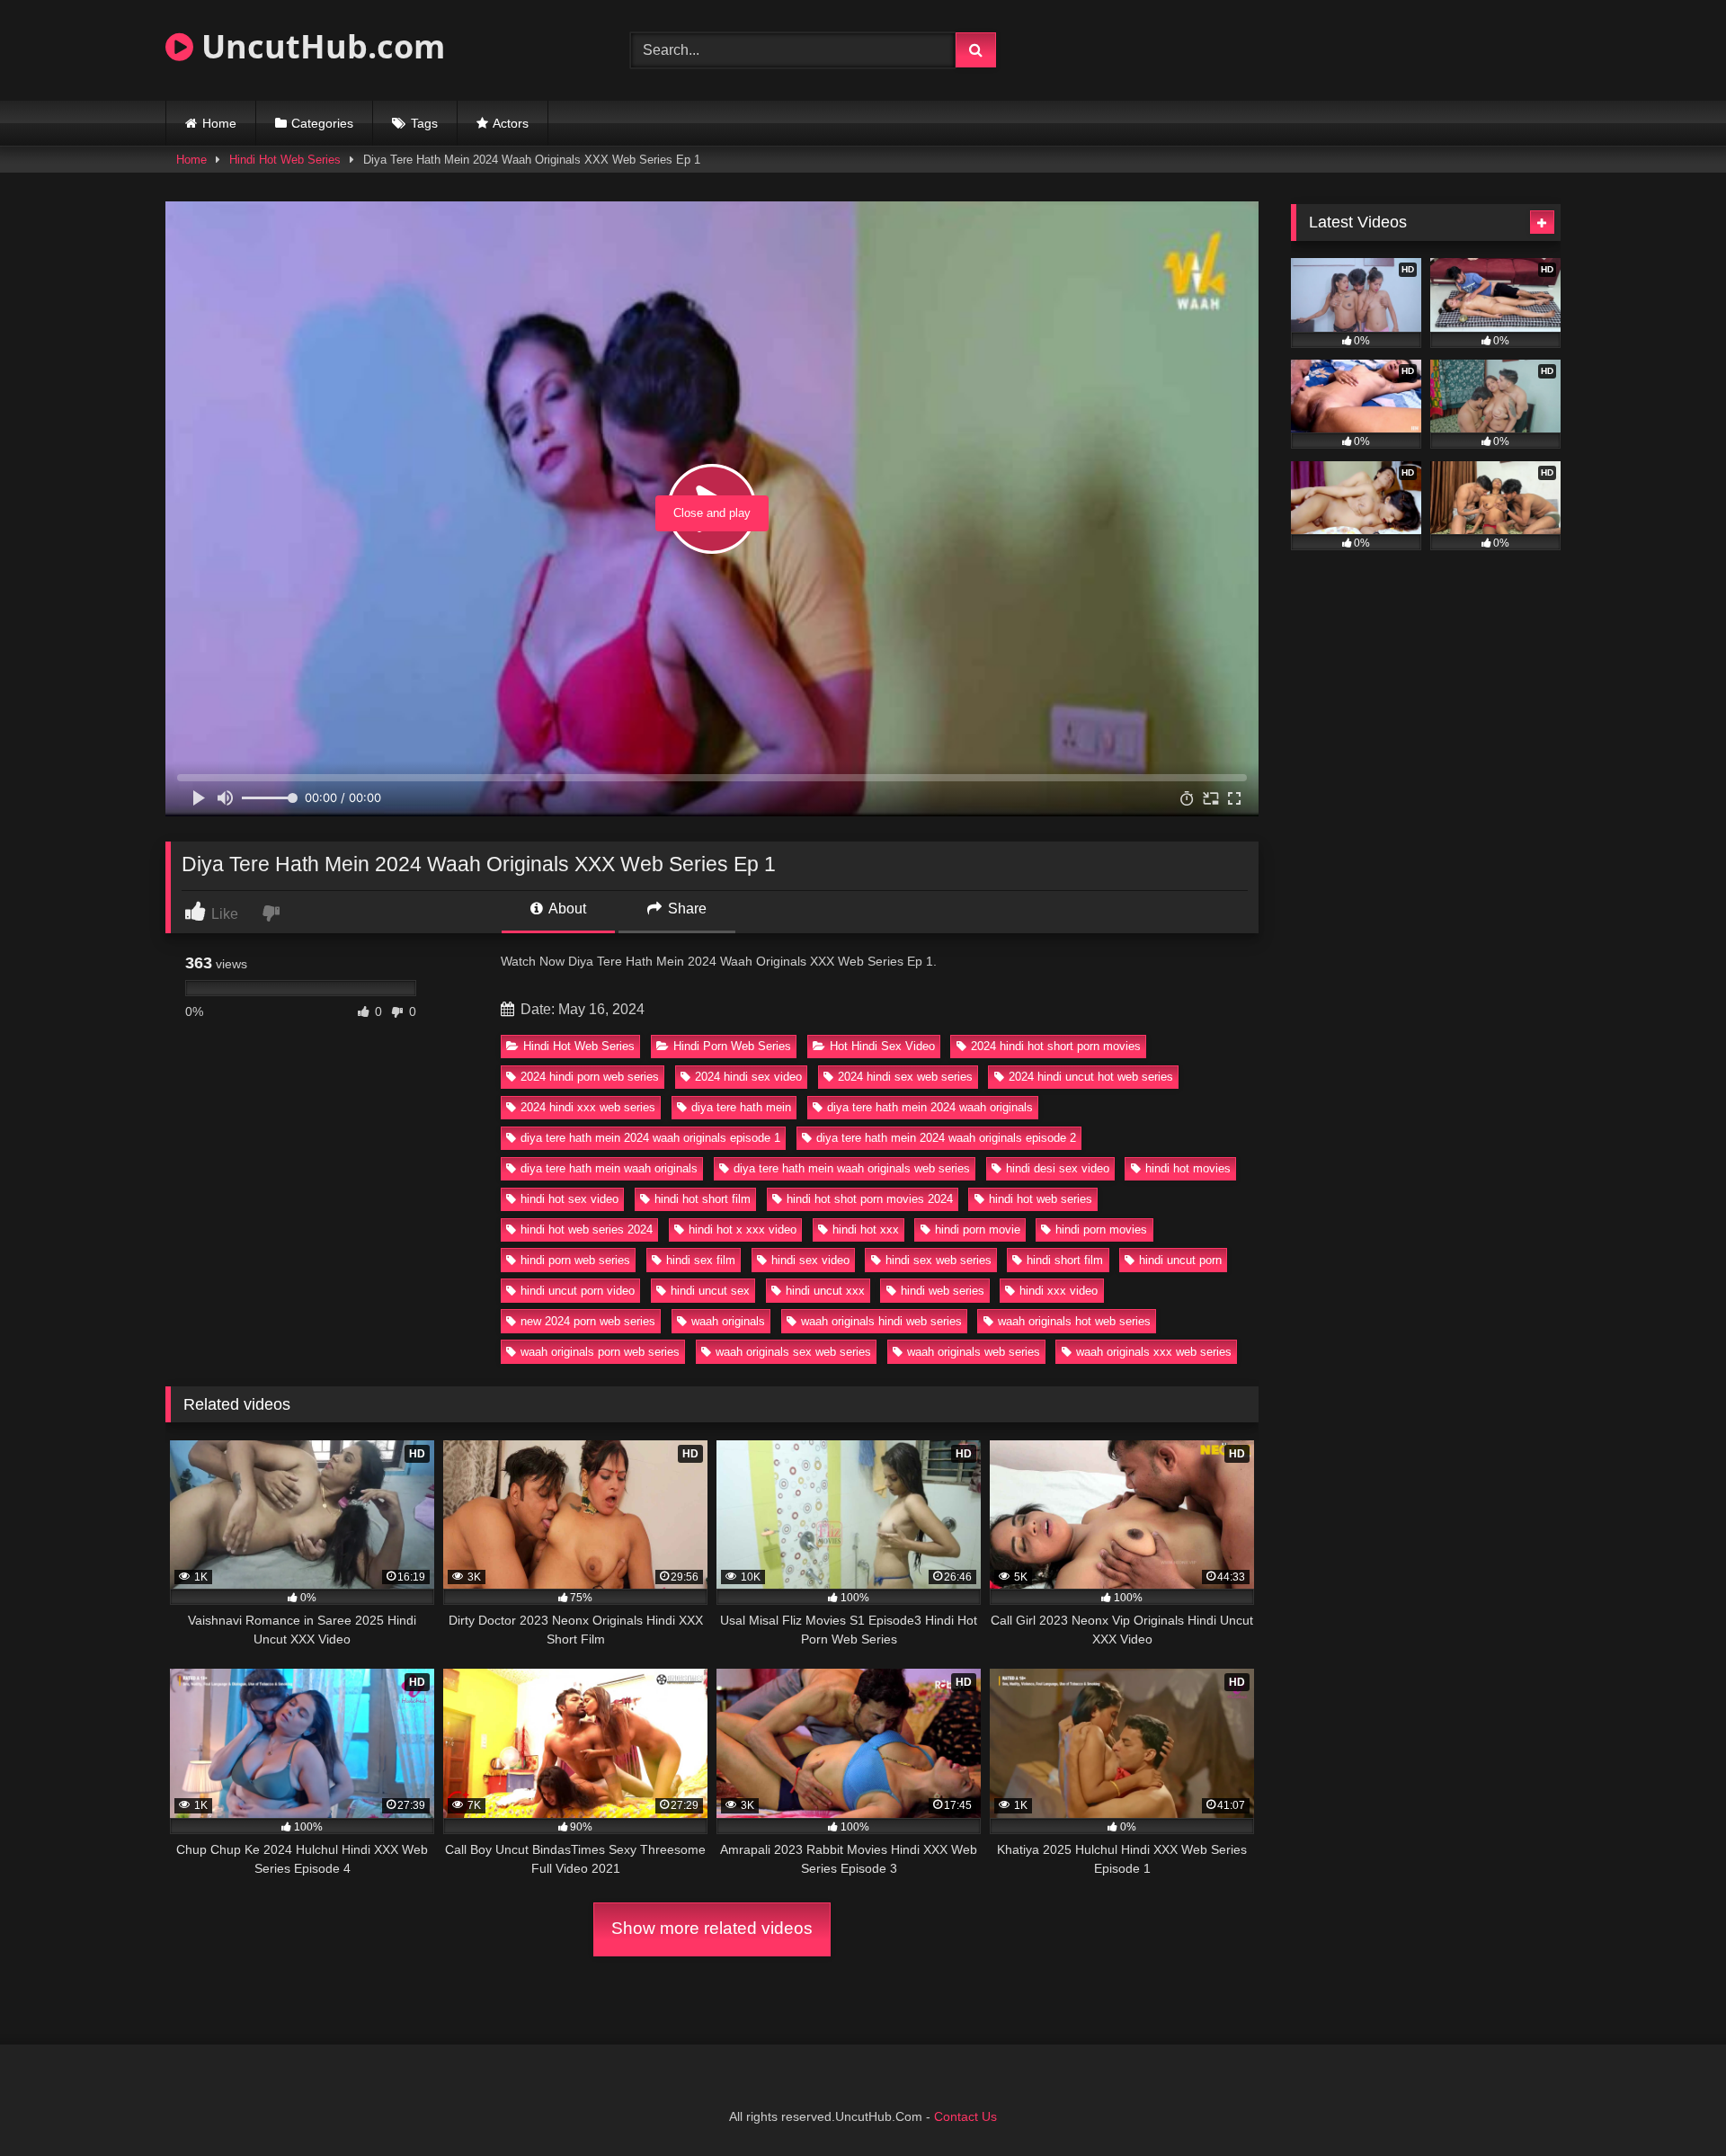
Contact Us (965, 2116)
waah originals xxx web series (1154, 1352)
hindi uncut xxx (825, 1291)
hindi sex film (701, 1260)
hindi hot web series (1041, 1199)
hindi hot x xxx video (743, 1229)
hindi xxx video (1059, 1291)
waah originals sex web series (793, 1352)
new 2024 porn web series (588, 1321)
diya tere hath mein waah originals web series (852, 1168)
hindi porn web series (575, 1260)
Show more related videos (712, 1928)
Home (219, 123)
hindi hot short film (703, 1199)
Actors (511, 123)
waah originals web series (974, 1352)
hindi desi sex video (1058, 1168)
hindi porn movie (978, 1229)
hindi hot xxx (866, 1229)
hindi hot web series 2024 (587, 1229)
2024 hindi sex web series (905, 1077)
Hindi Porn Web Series (732, 1046)
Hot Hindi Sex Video (882, 1046)
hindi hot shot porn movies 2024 (870, 1199)
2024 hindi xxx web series (588, 1107)
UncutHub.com (319, 46)
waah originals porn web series (600, 1352)
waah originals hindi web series (881, 1321)
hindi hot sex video (569, 1199)
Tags (424, 123)
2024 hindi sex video (748, 1077)
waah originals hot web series (1074, 1321)
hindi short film (1065, 1260)
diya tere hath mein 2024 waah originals (930, 1107)
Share (685, 909)
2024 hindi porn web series (590, 1077)
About (566, 909)
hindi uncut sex (710, 1291)
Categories (322, 123)
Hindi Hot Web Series (285, 160)
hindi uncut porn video (578, 1291)
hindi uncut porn (1180, 1260)
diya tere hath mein (741, 1107)
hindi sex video (810, 1260)
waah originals (728, 1321)
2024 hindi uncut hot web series (1091, 1077)
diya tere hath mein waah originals (609, 1168)
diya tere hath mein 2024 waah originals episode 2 (946, 1138)
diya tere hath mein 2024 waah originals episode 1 (650, 1138)
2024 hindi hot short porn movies (1056, 1046)
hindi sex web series (939, 1260)
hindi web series (943, 1291)
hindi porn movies (1101, 1229)
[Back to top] (1670, 2103)
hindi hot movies (1188, 1168)
